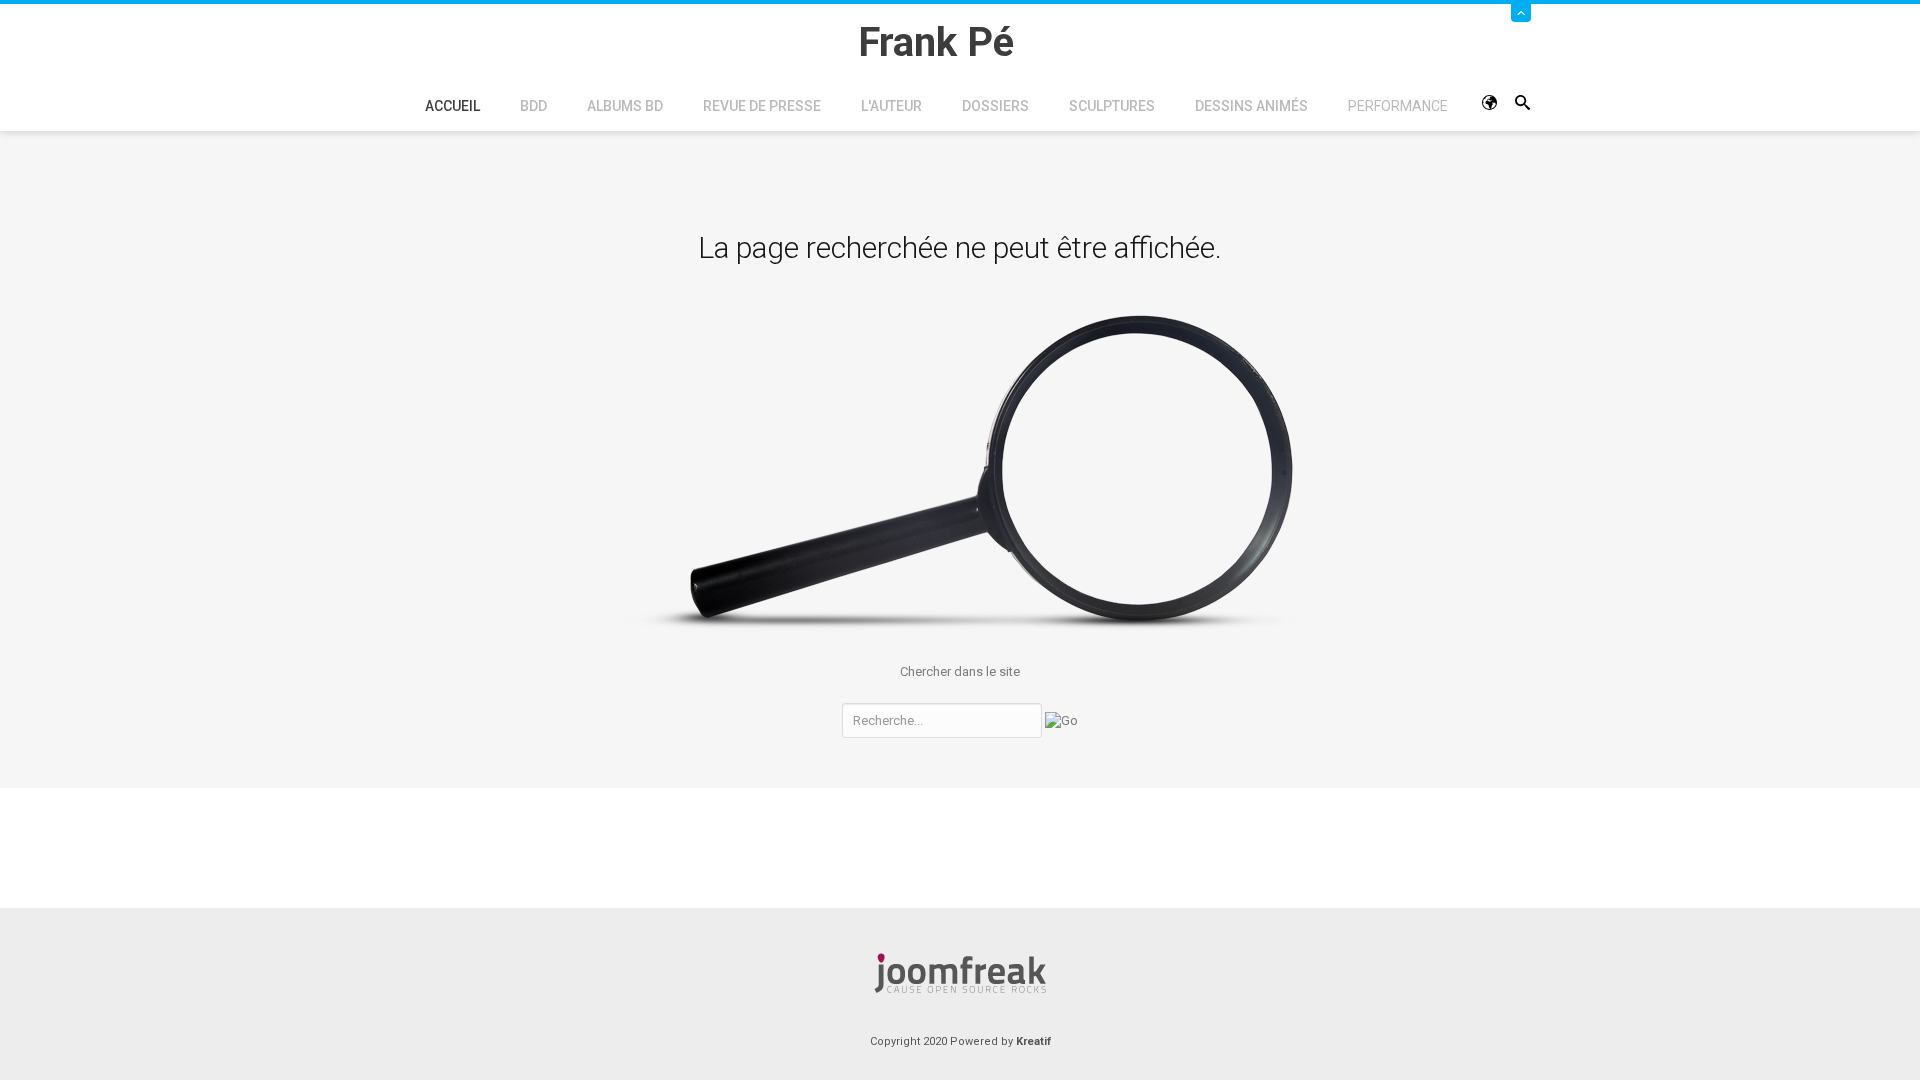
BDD (533, 106)
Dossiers (995, 106)
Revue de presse (762, 106)
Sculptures (1112, 106)
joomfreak (960, 973)
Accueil (452, 106)
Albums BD (625, 106)
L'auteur (891, 106)
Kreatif (1033, 1041)
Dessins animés (1251, 106)
